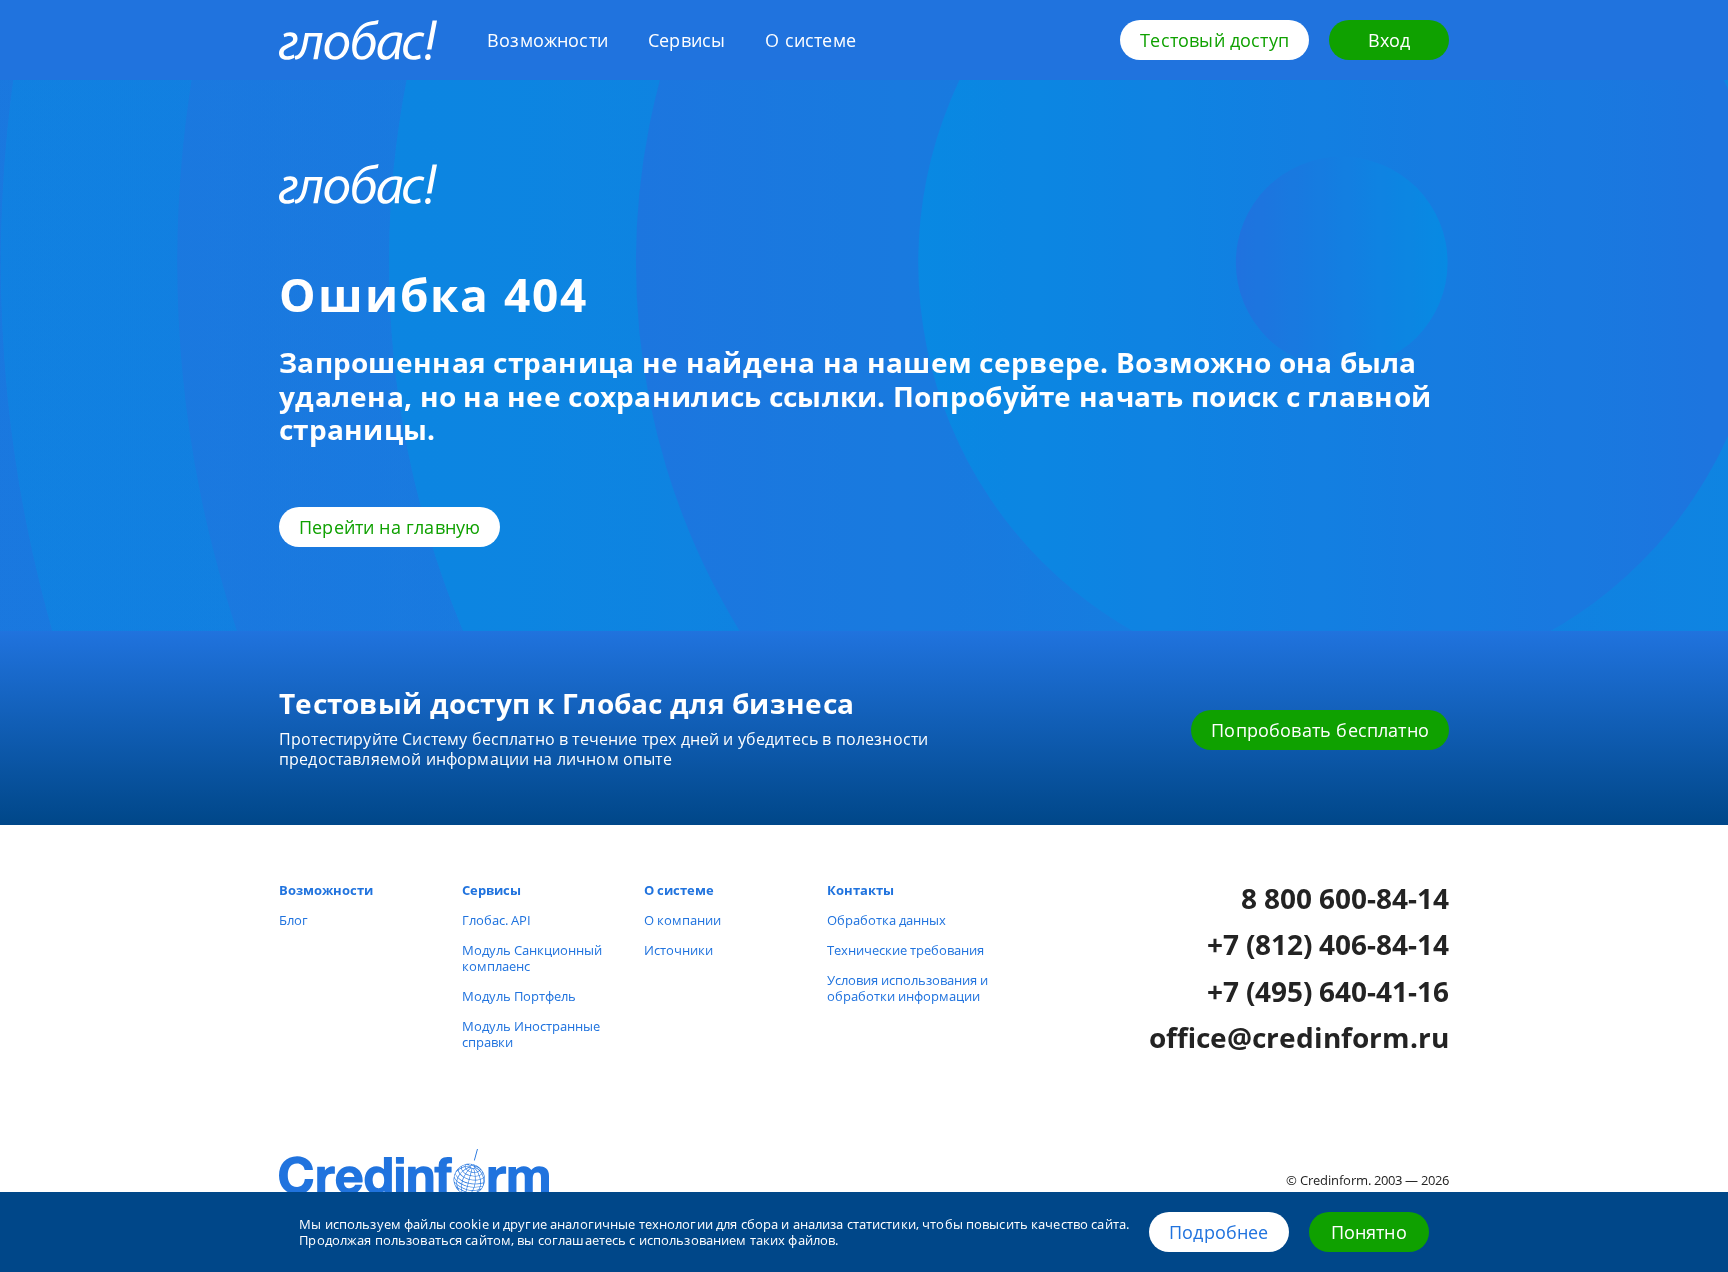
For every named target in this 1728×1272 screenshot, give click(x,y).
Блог (293, 920)
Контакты (860, 890)
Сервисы (686, 40)
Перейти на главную (389, 527)
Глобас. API (496, 920)
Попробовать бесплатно (1320, 730)
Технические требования (905, 950)
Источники (678, 950)
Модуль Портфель (519, 996)
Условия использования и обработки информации (907, 988)
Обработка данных (886, 920)
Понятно (1369, 1232)
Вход (1389, 40)
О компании (682, 920)
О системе (810, 40)
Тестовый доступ (1214, 40)
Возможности (547, 40)
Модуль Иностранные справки (531, 1034)
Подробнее (1219, 1232)
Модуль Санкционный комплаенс (532, 958)
